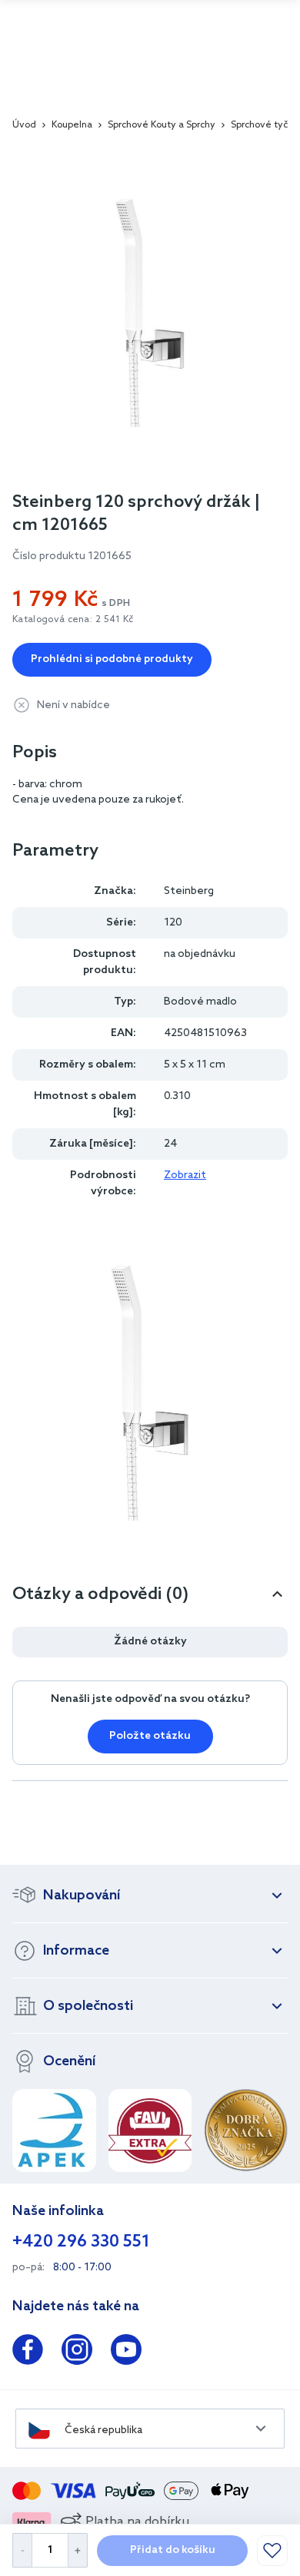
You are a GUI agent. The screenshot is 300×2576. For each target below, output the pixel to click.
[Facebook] (28, 2353)
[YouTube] (126, 2353)
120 (173, 923)
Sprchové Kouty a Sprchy (162, 125)
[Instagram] (77, 2353)
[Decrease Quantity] (22, 2550)
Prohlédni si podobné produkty (112, 659)
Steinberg (189, 891)
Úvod (24, 125)
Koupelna (72, 125)
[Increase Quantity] (78, 2550)
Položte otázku (150, 1736)
